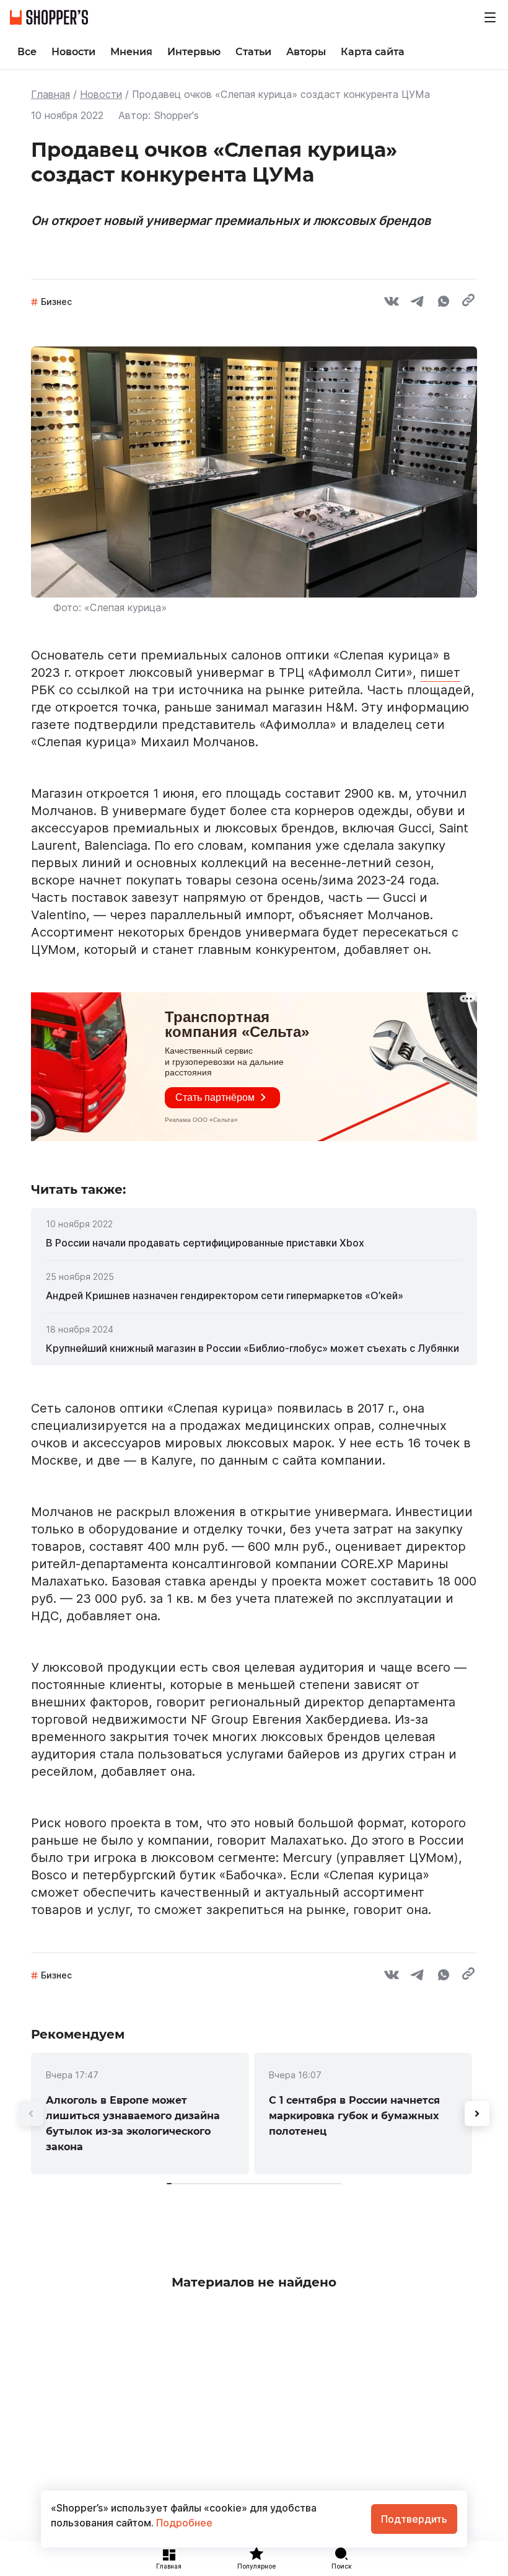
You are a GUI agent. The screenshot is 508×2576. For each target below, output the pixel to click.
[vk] (392, 303)
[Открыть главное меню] (490, 17)
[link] (254, 1243)
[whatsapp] (444, 303)
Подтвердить (414, 2519)
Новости (101, 94)
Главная (50, 94)
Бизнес (56, 302)
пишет (440, 673)
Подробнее (183, 2523)
